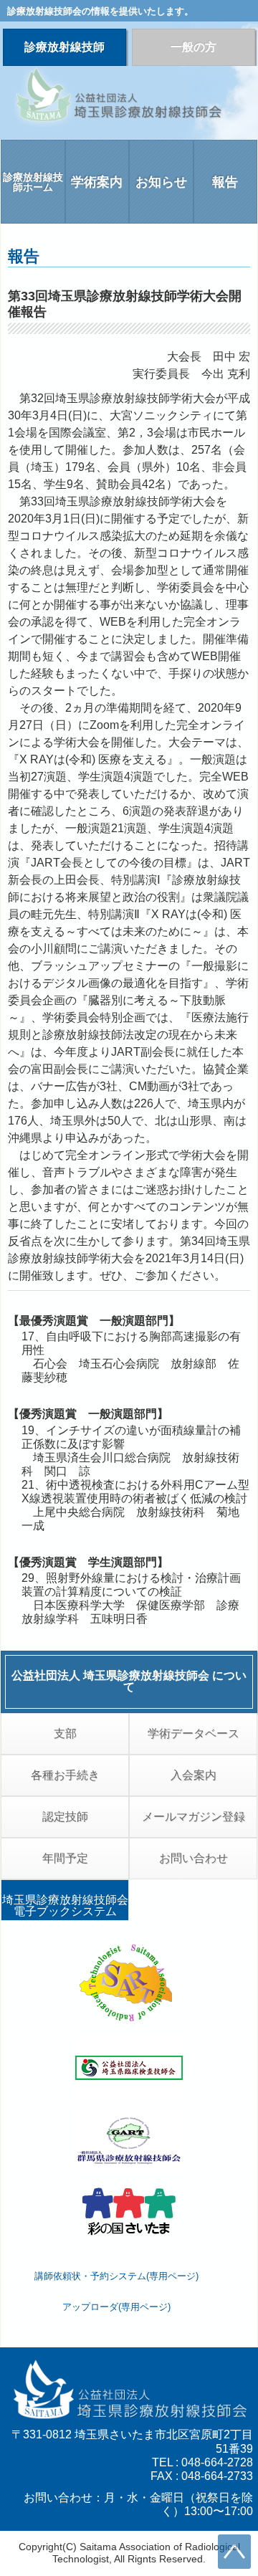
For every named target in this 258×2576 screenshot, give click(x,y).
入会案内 (193, 1775)
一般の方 (193, 47)
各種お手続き (65, 1775)
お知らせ (161, 182)
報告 (225, 182)
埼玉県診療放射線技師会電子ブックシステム (65, 1905)
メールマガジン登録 (193, 1817)
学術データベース (193, 1733)
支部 (65, 1733)
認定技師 (65, 1817)
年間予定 (65, 1858)
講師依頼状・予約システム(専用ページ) (116, 2276)
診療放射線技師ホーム (33, 182)
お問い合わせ (193, 1858)
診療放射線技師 (64, 47)
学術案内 (97, 182)
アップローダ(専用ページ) (116, 2307)
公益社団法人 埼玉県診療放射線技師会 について (129, 1681)
